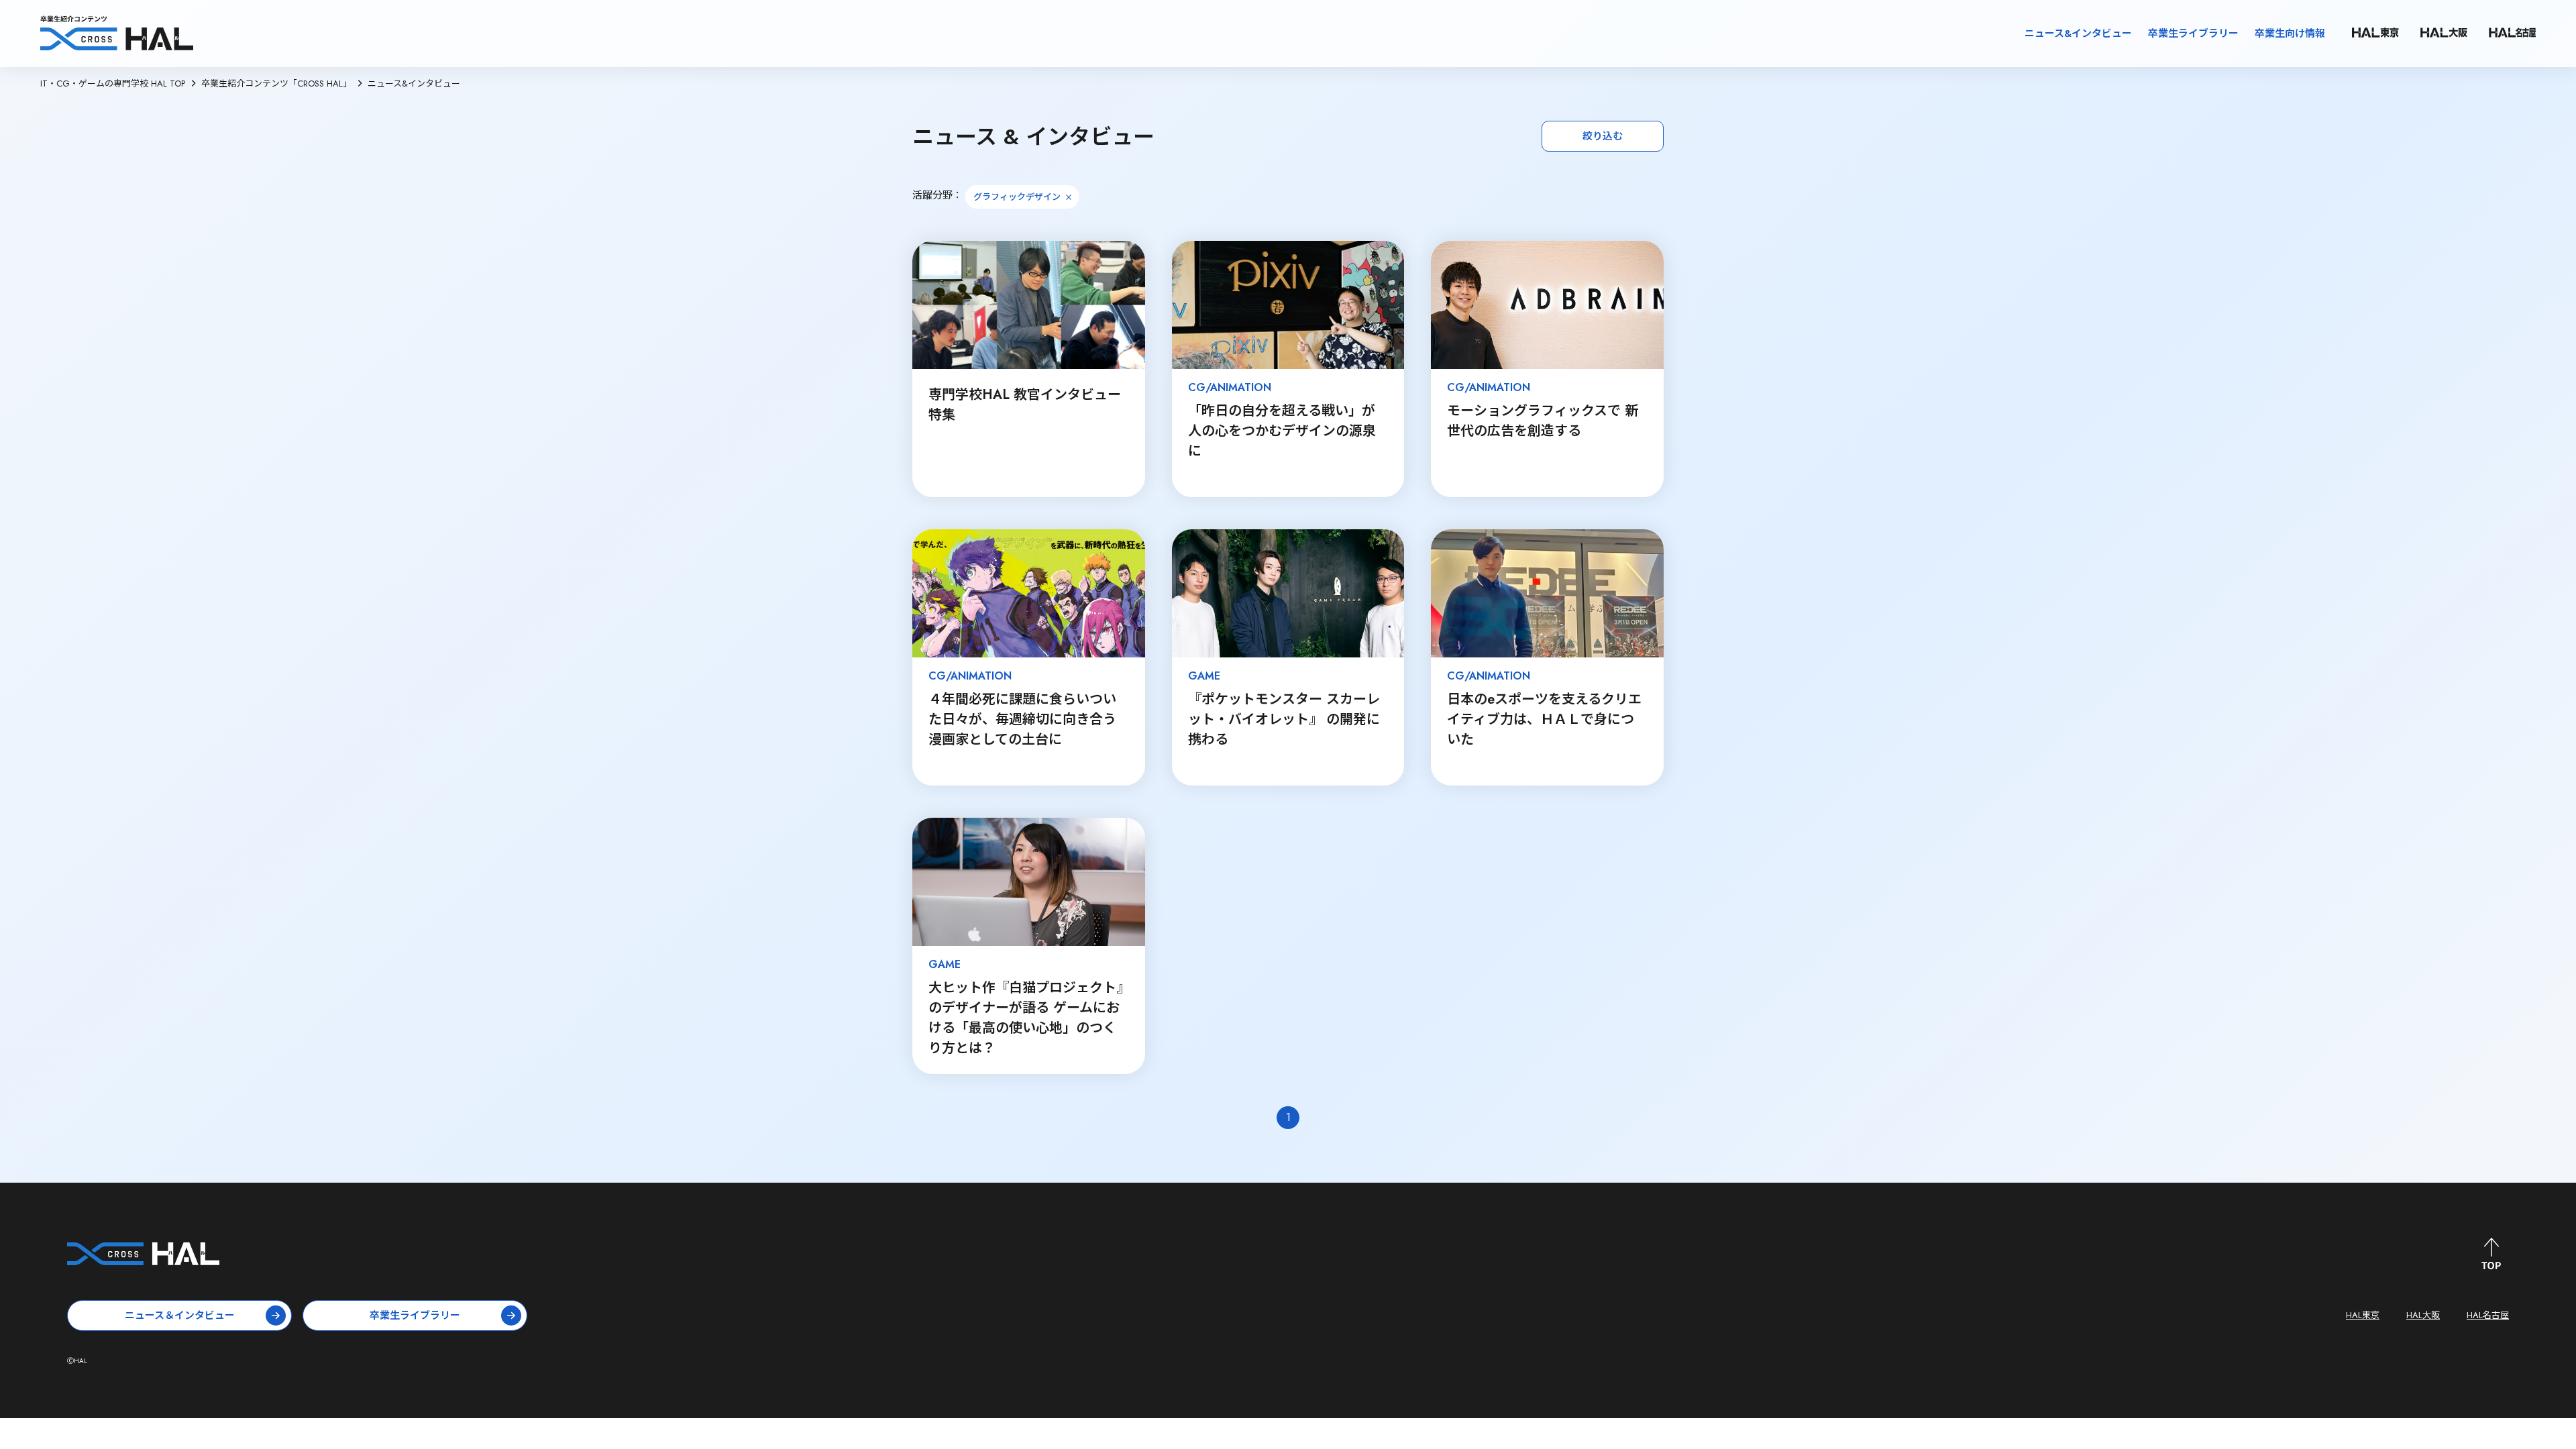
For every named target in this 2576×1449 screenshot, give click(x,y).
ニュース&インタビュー (2078, 34)
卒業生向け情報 (2290, 34)
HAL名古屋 (2488, 1315)
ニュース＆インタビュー (180, 1316)
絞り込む (1603, 136)
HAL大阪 (2423, 1315)
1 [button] (1288, 1117)
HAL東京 (2363, 1315)
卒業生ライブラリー (2193, 34)
